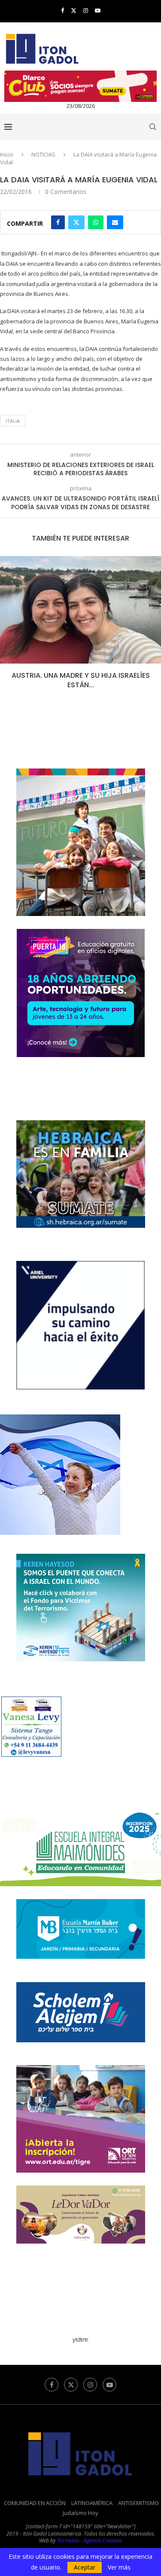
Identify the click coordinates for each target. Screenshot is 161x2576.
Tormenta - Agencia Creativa (90, 2541)
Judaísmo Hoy (80, 2513)
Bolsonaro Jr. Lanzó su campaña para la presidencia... (80, 680)
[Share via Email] (115, 222)
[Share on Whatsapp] (96, 222)
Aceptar (85, 2567)
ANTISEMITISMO (138, 2503)
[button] (7, 628)
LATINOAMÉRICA (92, 2503)
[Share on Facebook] (58, 222)
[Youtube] (98, 10)
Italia (13, 421)
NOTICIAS (43, 154)
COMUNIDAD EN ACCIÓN (35, 2503)
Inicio (7, 154)
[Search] (152, 127)
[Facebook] (62, 10)
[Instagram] (86, 10)
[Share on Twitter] (76, 222)
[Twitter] (74, 10)
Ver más (119, 2567)
